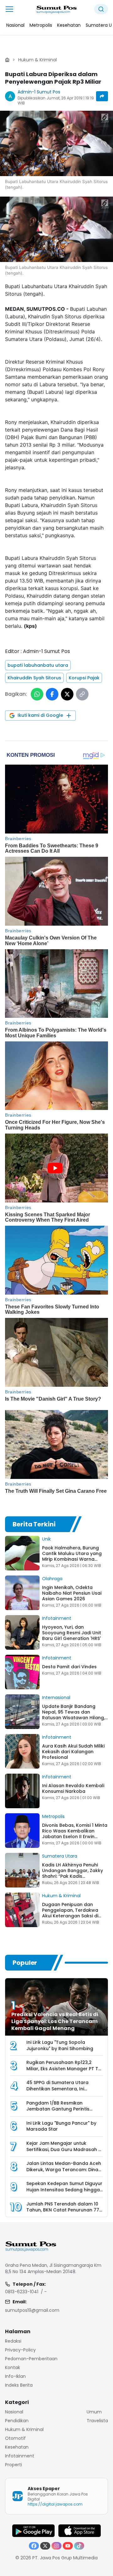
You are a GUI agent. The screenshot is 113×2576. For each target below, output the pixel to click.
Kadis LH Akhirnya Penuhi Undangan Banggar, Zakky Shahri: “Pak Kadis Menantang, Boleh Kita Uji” (73, 1873)
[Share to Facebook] (52, 694)
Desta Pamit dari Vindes (69, 1667)
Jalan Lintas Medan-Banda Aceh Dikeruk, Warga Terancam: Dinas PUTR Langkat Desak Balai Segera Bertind (65, 2173)
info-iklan (15, 2376)
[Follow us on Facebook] (34, 2546)
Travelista (97, 2421)
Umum (94, 2412)
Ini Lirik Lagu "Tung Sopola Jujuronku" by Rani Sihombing (60, 2045)
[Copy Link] (82, 694)
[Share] (102, 96)
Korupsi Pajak (84, 678)
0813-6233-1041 (22, 2292)
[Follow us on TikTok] (79, 2546)
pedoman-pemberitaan (31, 2359)
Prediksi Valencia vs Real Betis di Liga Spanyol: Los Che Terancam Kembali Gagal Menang (55, 2021)
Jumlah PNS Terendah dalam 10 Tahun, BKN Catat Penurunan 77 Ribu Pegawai (63, 2210)
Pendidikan (17, 2421)
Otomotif (15, 2438)
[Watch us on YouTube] (68, 2546)
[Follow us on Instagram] (56, 2546)
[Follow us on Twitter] (45, 2546)
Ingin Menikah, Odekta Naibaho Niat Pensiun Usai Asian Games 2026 (72, 1593)
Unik (46, 1539)
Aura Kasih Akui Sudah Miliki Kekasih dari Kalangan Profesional (73, 1752)
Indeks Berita (19, 2385)
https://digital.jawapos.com (55, 2504)
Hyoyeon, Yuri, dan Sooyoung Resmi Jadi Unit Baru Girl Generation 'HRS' (72, 1633)
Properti (13, 2465)
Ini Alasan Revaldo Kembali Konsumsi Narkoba (73, 1788)
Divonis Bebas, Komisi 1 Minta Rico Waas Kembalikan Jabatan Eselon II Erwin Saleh (75, 1834)
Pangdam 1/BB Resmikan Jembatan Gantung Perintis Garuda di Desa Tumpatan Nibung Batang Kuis (58, 2112)
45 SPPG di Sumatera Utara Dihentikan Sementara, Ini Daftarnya (57, 2089)
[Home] (7, 60)
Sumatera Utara (60, 1856)
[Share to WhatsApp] (37, 694)
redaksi (13, 2341)
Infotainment (57, 1618)
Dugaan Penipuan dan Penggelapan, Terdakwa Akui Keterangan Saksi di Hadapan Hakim (70, 1913)
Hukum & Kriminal (38, 60)
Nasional (14, 2412)
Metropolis (53, 1816)
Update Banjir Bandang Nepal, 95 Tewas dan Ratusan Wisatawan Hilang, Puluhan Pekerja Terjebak (73, 1715)
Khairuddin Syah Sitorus (34, 678)
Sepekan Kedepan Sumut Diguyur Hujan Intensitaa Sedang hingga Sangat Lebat (64, 2190)
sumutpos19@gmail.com (32, 2310)
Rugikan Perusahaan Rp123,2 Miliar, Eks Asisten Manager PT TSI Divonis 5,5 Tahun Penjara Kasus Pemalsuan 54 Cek (64, 2072)
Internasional (56, 1698)
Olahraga (52, 1579)
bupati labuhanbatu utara (38, 665)
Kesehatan (17, 2447)
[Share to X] (67, 694)
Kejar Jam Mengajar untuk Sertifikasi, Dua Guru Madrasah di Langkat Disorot (64, 2149)
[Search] (101, 9)
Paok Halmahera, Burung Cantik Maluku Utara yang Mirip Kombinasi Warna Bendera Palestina (72, 1556)
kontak (13, 2367)
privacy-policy (20, 2350)
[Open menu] (9, 9)
